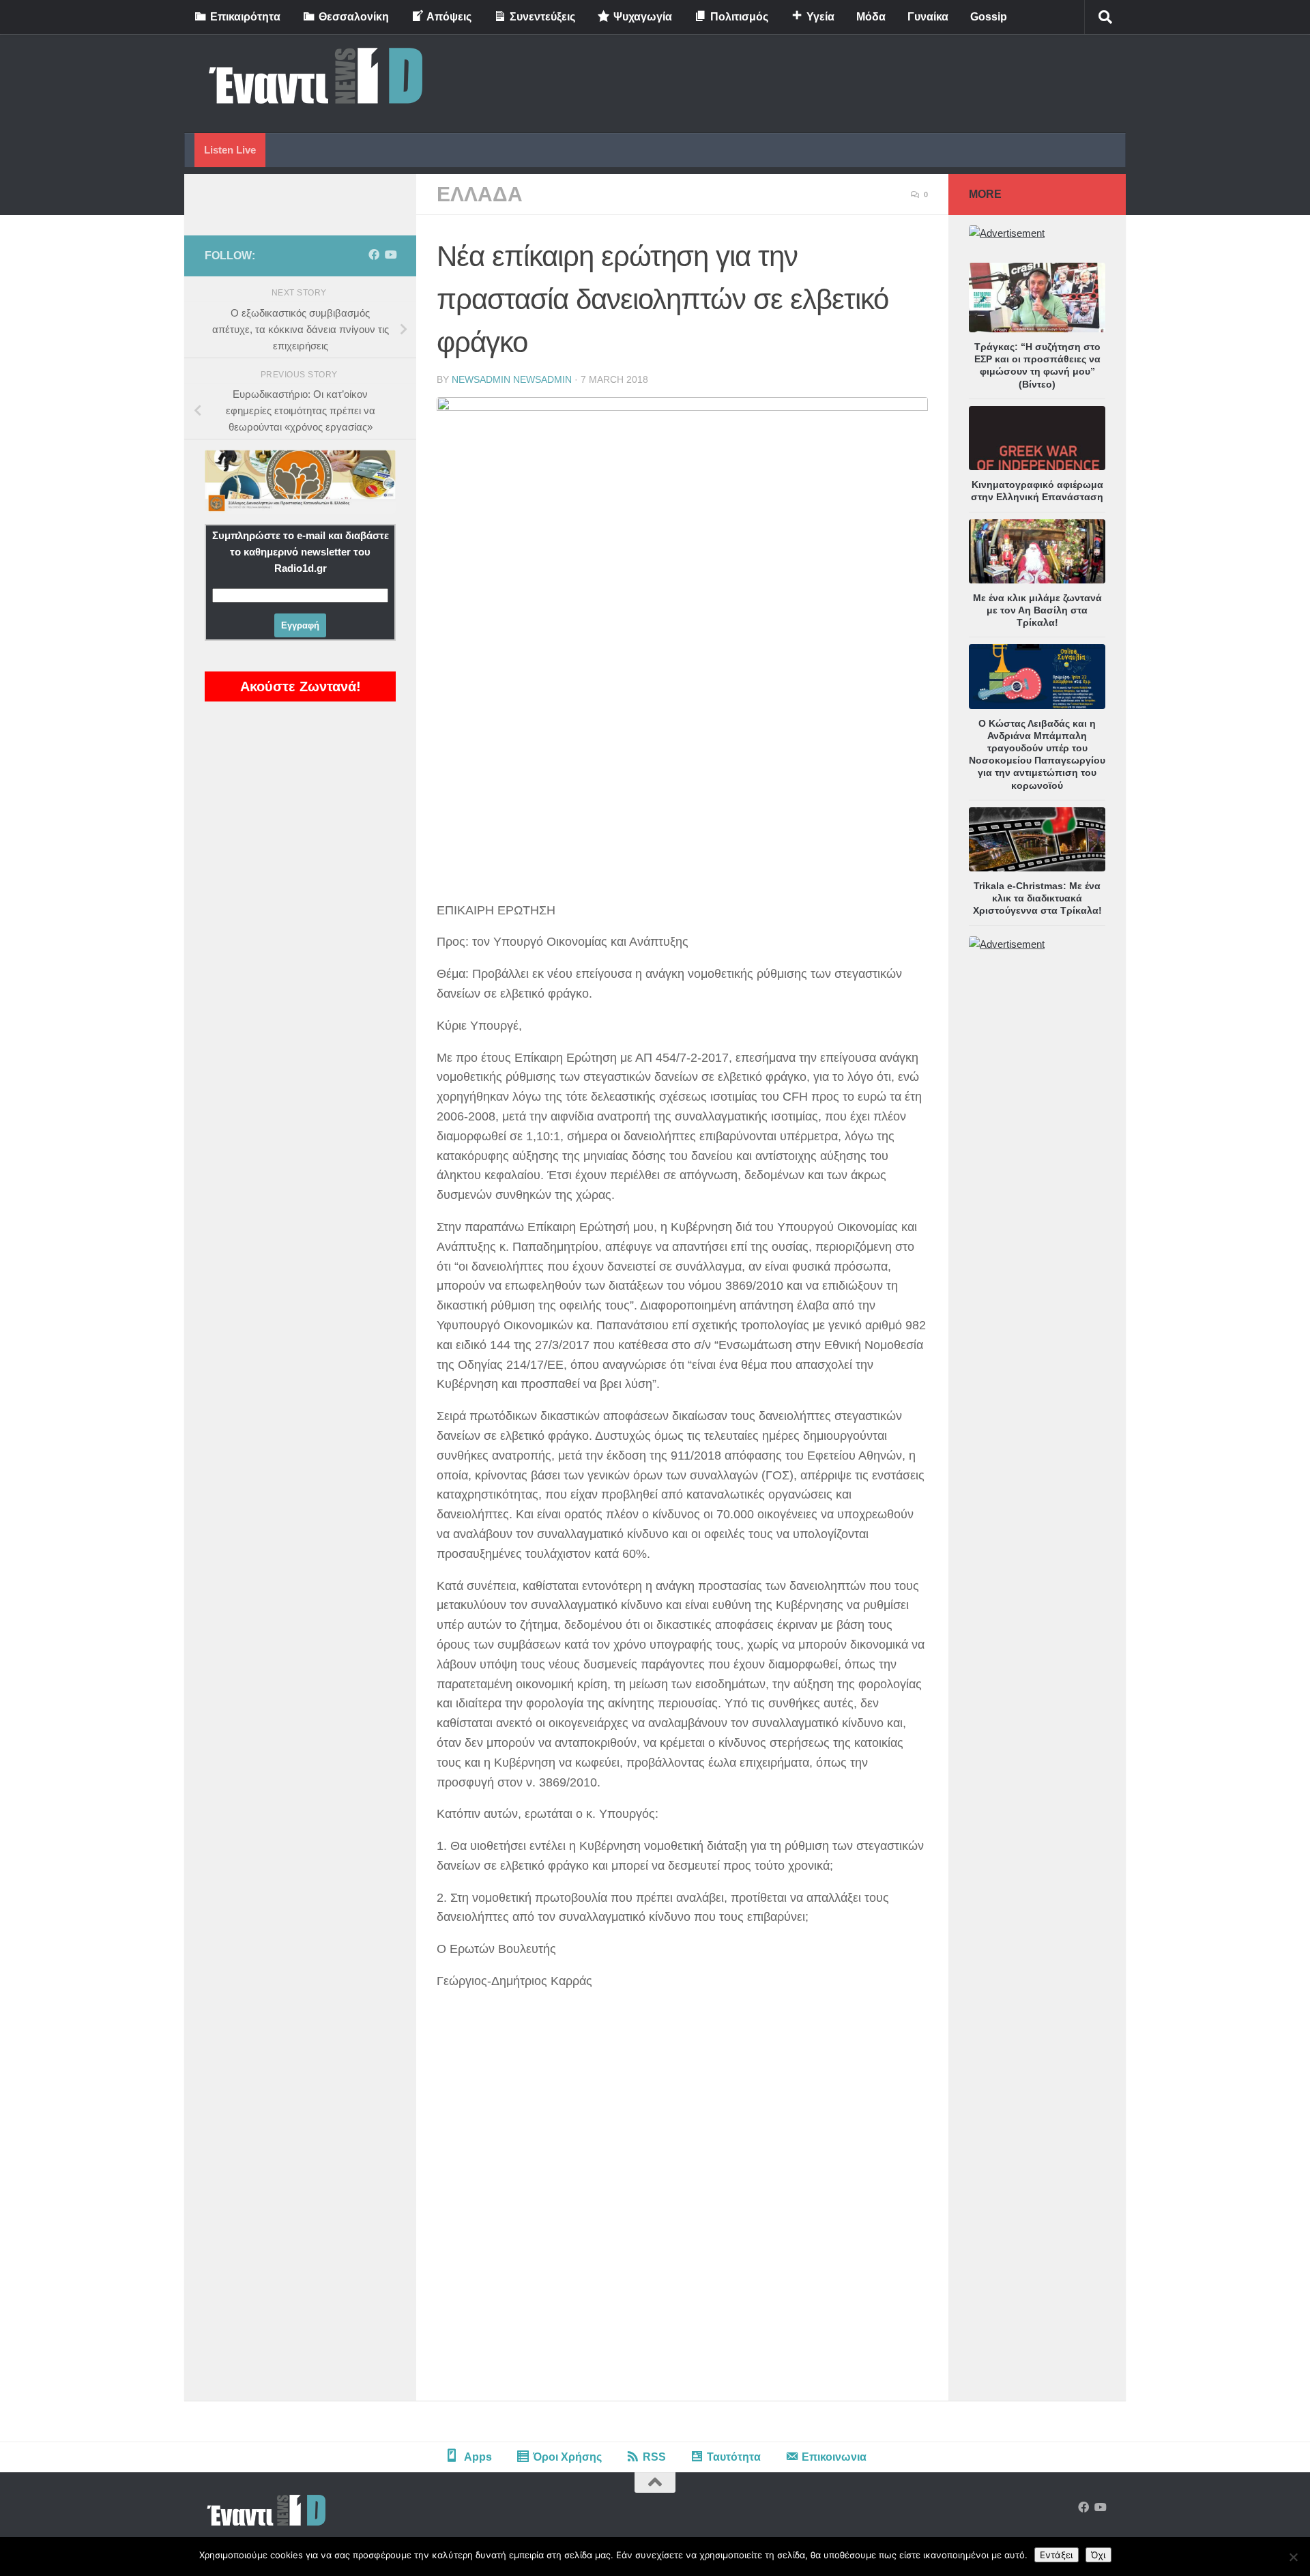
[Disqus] (682, 2212)
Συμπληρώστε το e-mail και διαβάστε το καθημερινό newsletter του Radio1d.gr (301, 552)
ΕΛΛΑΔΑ (480, 194)
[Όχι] (1293, 2557)
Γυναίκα (928, 17)
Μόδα (871, 17)
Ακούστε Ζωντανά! (301, 686)
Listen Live (230, 150)
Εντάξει (1057, 2555)
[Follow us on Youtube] (390, 255)
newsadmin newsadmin (512, 379)
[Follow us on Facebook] (374, 255)
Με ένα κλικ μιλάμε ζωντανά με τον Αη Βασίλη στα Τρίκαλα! (1037, 610)
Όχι (1098, 2555)
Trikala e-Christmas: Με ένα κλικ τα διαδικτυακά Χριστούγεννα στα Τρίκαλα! (1037, 898)
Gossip (989, 17)
